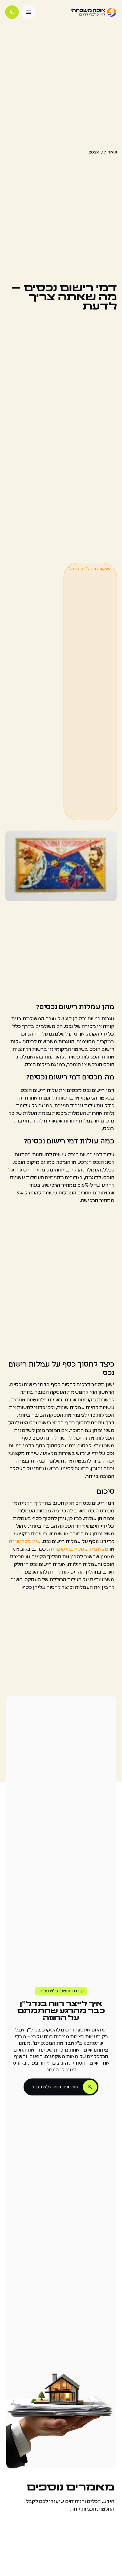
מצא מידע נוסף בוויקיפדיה (79, 1549)
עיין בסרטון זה (25, 1542)
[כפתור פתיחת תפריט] (29, 12)
